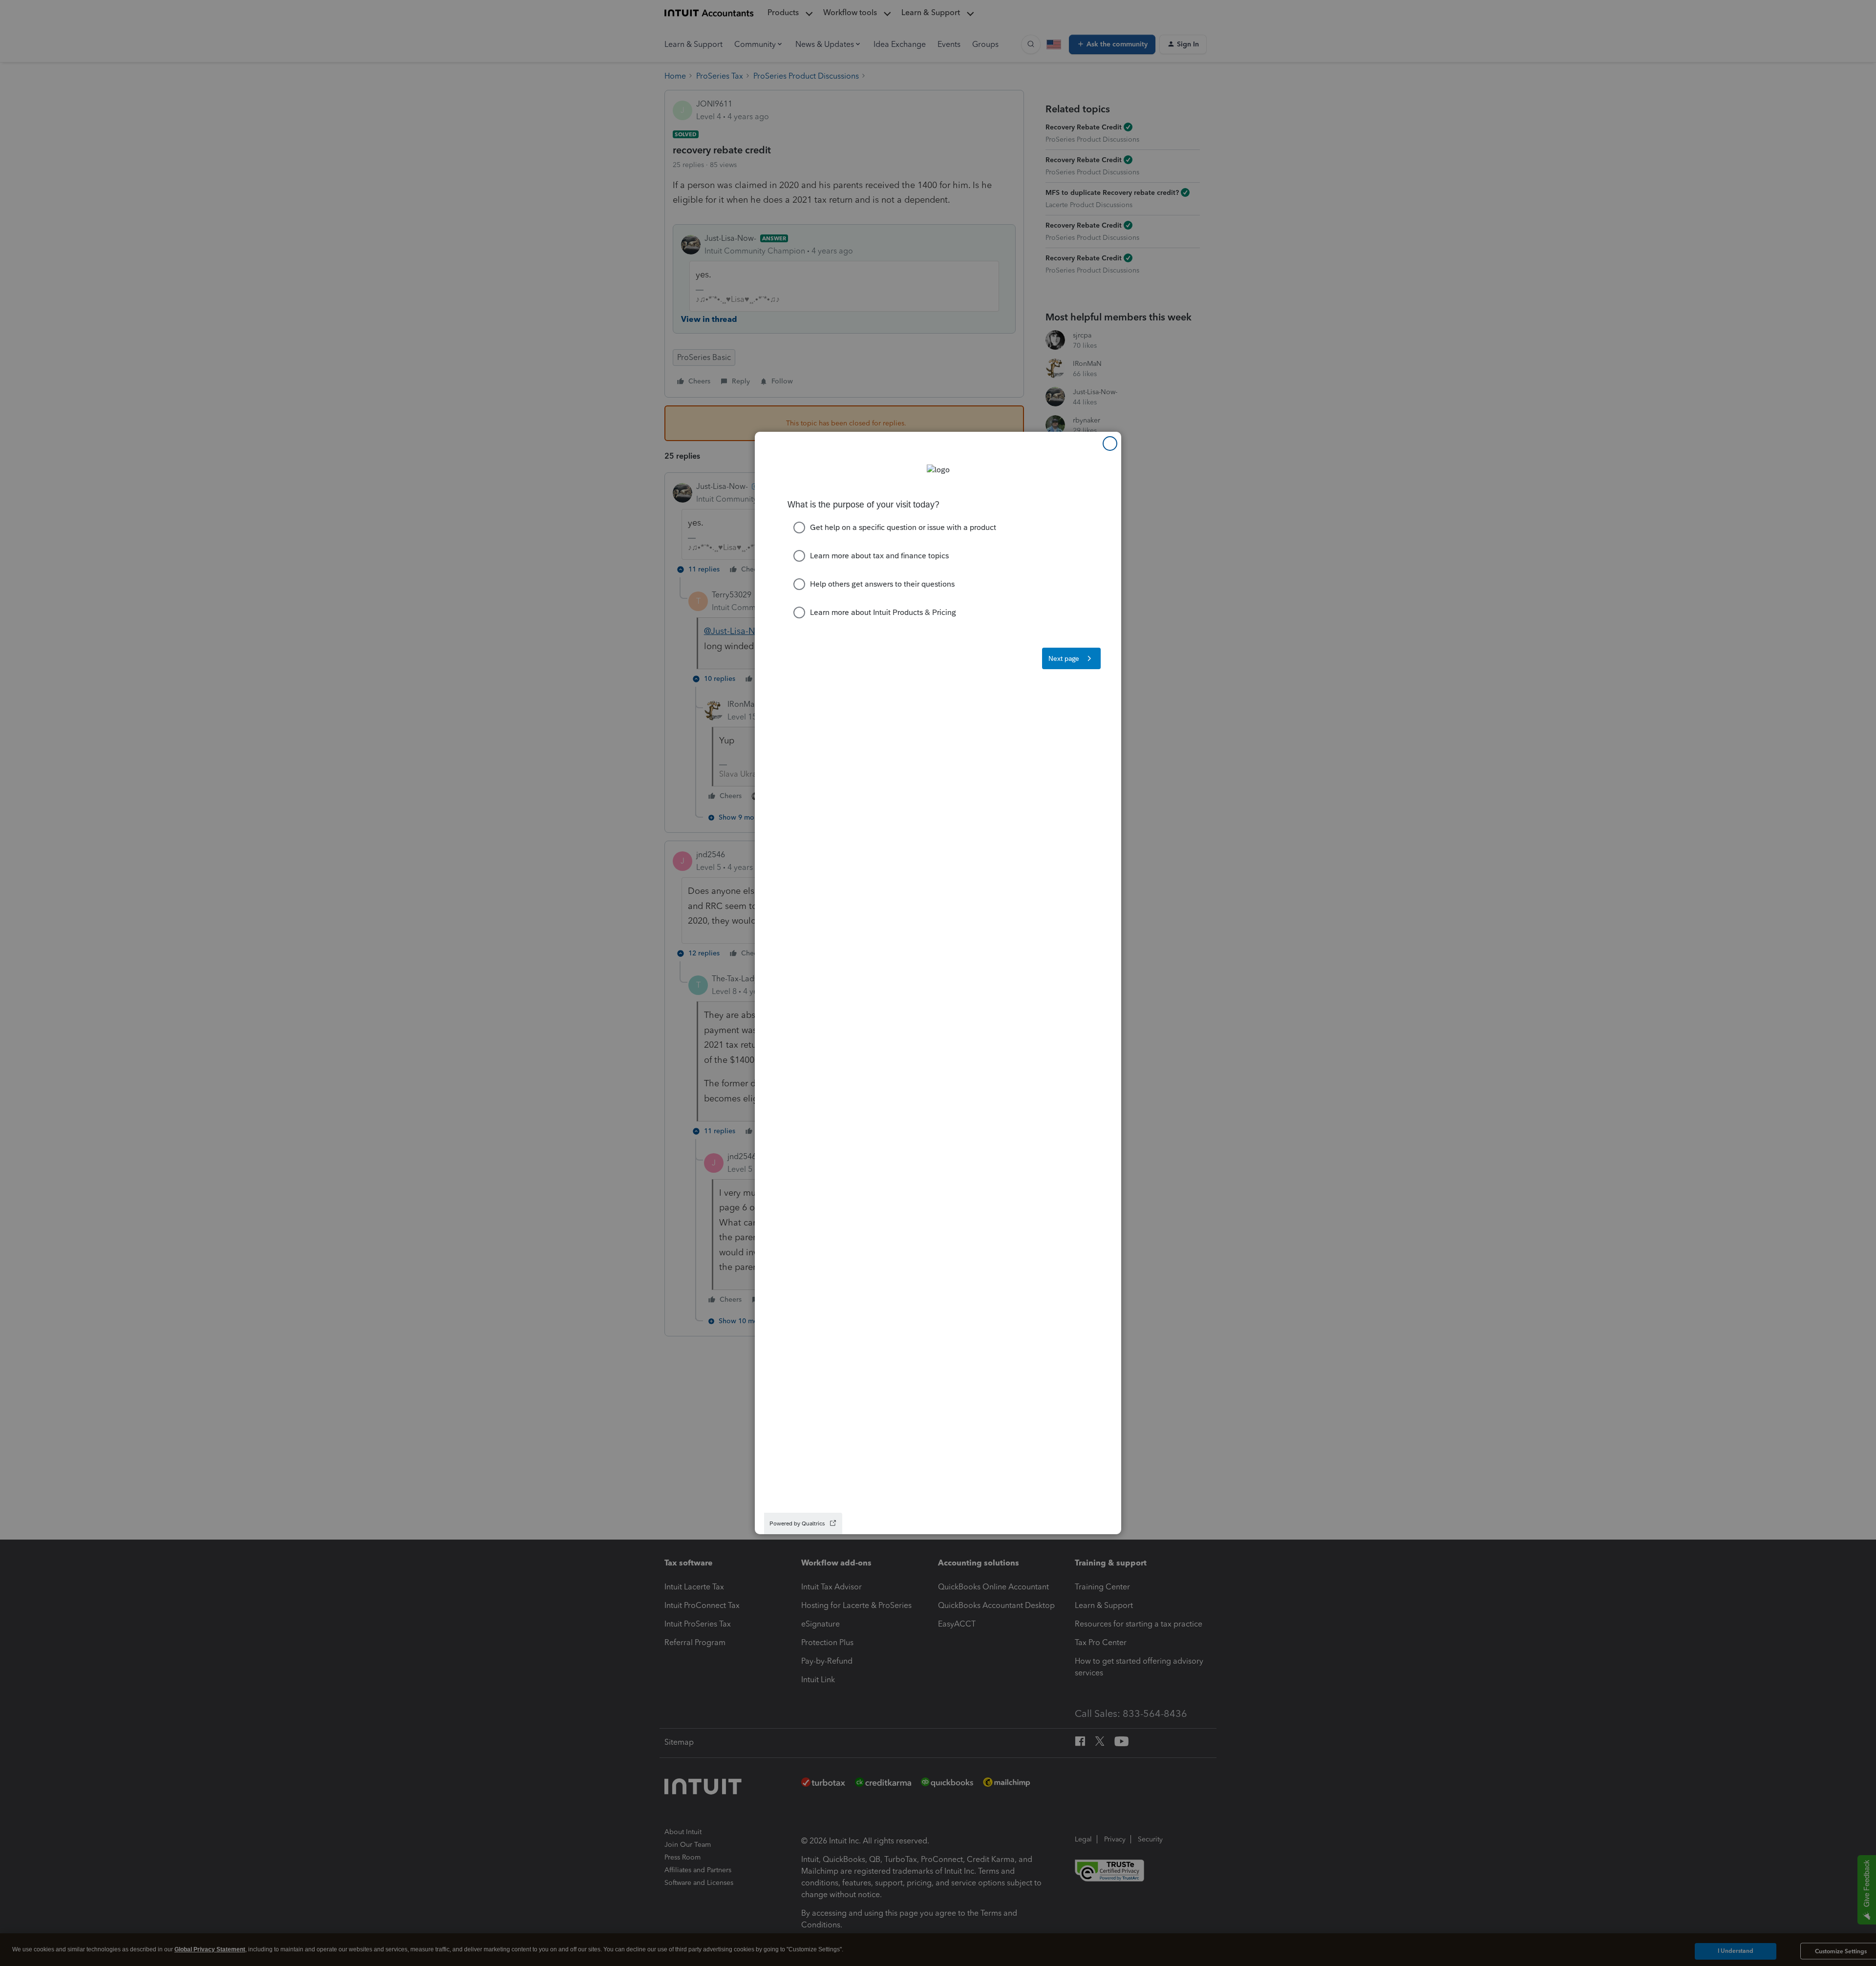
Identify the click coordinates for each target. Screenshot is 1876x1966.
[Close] (1110, 444)
